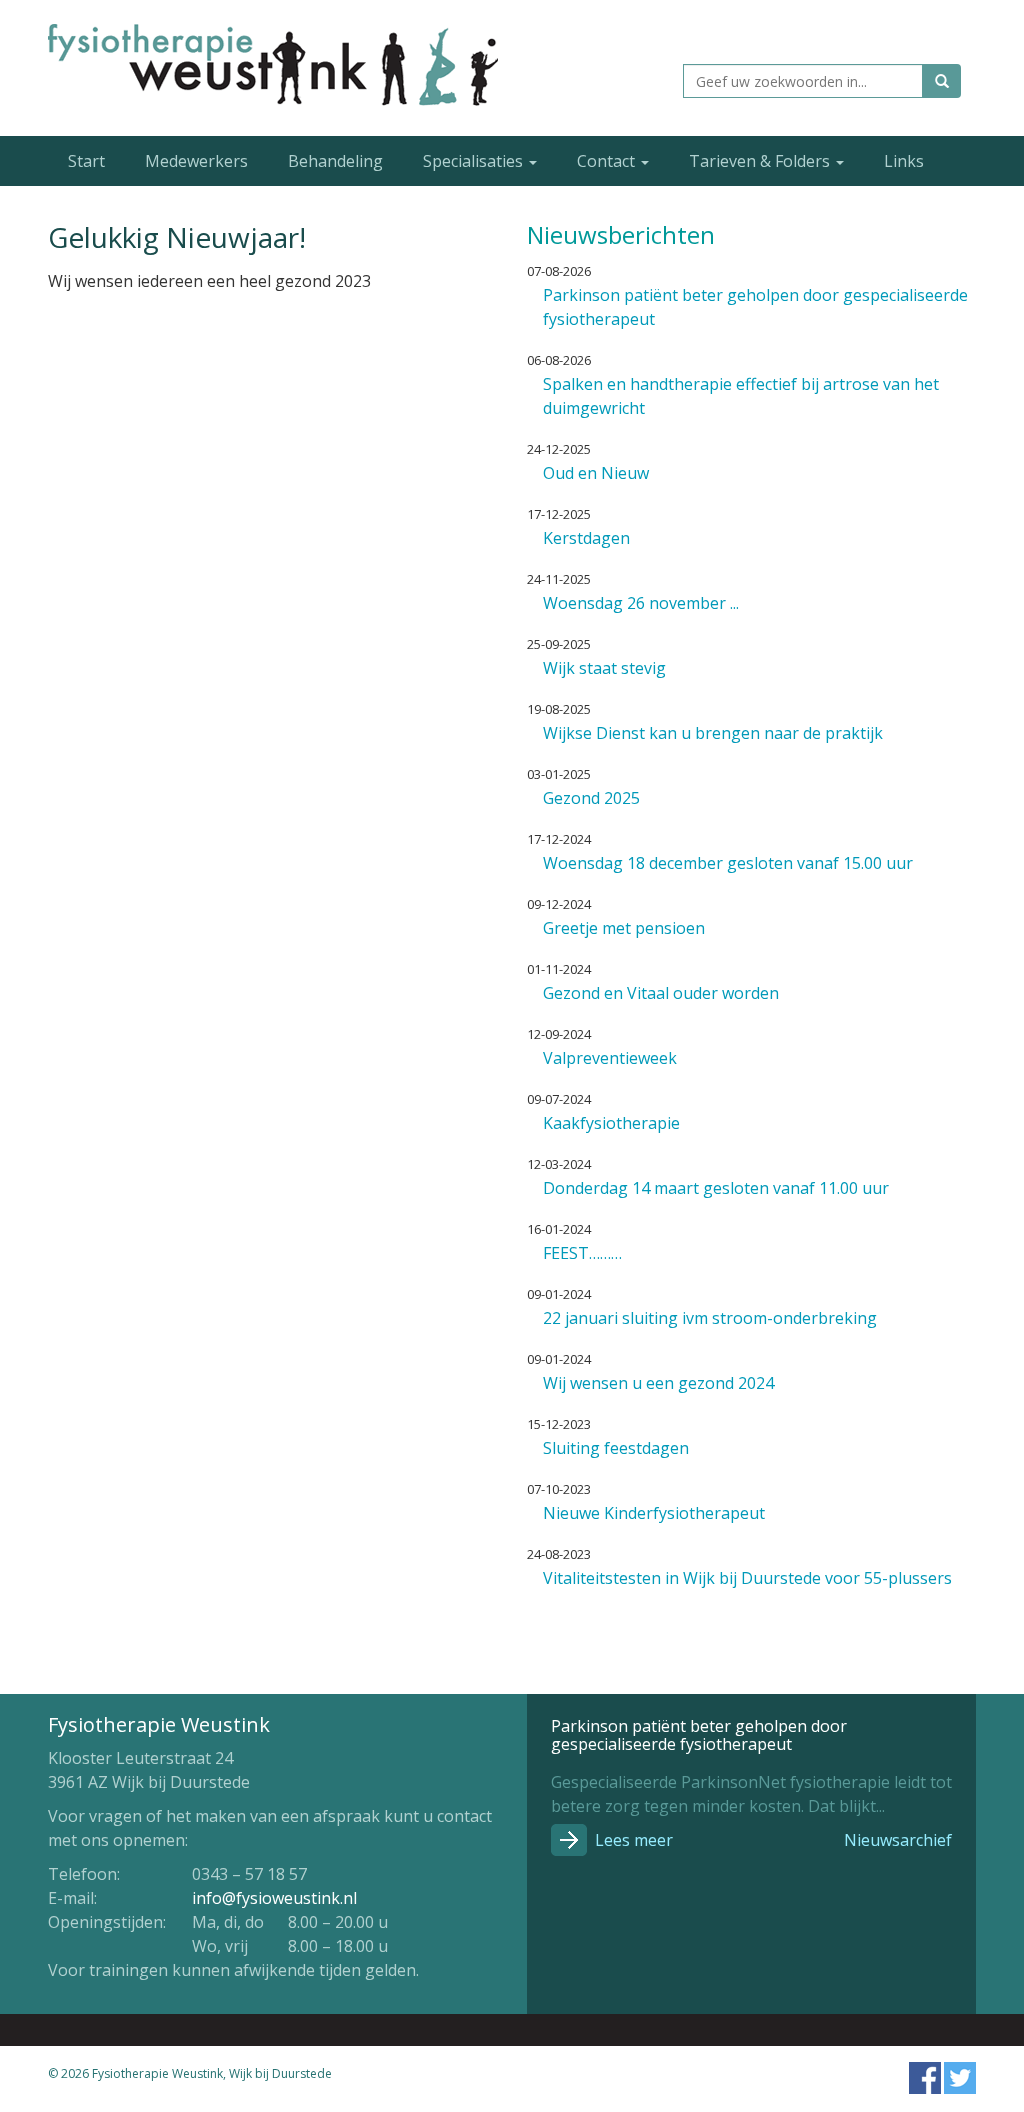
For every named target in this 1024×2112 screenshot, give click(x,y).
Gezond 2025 (591, 798)
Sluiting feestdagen (616, 1448)
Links (904, 161)
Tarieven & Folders (761, 161)
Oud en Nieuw (596, 473)
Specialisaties (475, 161)
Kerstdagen (586, 538)
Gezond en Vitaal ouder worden (661, 993)
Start (86, 161)
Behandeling (335, 161)
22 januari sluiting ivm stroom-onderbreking (710, 1318)
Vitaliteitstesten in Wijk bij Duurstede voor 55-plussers (747, 1578)
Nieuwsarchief (898, 1840)
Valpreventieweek (610, 1058)
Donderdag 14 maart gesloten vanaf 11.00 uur (716, 1188)
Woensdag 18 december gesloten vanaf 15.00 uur (728, 863)
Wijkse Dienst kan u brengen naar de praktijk (713, 733)
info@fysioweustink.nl (274, 1898)
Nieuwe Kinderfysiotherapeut (654, 1513)
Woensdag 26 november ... (641, 603)
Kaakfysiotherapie (611, 1123)
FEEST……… (582, 1253)
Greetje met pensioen (624, 928)
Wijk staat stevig (604, 668)
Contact (608, 161)
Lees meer (634, 1840)
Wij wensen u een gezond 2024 (658, 1383)
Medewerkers (196, 161)
